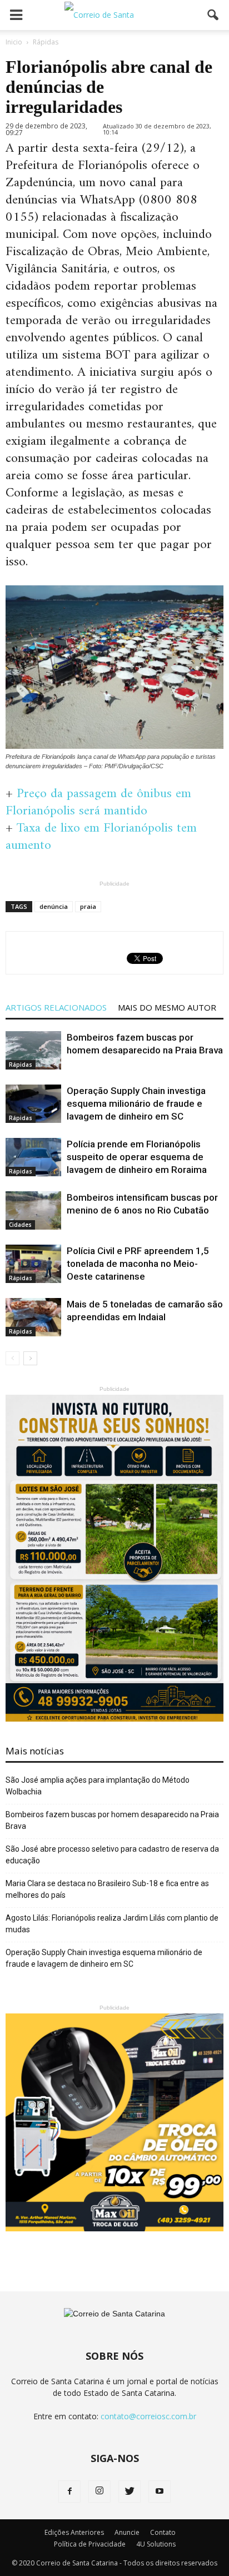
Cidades (20, 1225)
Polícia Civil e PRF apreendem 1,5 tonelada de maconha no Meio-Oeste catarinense (138, 1264)
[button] (213, 15)
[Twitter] (130, 2492)
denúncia (54, 906)
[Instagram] (99, 2492)
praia (88, 906)
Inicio (14, 42)
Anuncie (127, 2532)
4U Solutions (156, 2544)
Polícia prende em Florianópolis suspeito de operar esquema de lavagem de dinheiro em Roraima (137, 1157)
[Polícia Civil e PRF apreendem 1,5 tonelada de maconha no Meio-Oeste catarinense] (33, 1264)
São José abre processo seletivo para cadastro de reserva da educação (112, 1855)
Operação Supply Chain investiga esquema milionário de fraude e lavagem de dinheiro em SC (136, 1103)
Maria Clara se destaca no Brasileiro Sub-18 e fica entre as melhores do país (107, 1889)
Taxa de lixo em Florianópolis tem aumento (101, 837)
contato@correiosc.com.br (148, 2416)
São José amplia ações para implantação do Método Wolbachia (98, 1786)
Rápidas (21, 1065)
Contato (163, 2532)
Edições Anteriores (74, 2532)
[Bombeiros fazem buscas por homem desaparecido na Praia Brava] (33, 1050)
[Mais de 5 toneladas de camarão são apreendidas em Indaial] (33, 1317)
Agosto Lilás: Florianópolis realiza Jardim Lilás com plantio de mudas (112, 1924)
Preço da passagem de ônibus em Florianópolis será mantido (98, 802)
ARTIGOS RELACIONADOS (56, 1007)
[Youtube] (160, 2492)
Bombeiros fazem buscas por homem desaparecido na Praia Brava (112, 1820)
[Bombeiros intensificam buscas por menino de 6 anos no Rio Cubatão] (33, 1210)
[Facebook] (69, 2492)
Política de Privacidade (90, 2544)
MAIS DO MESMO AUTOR (167, 1007)
